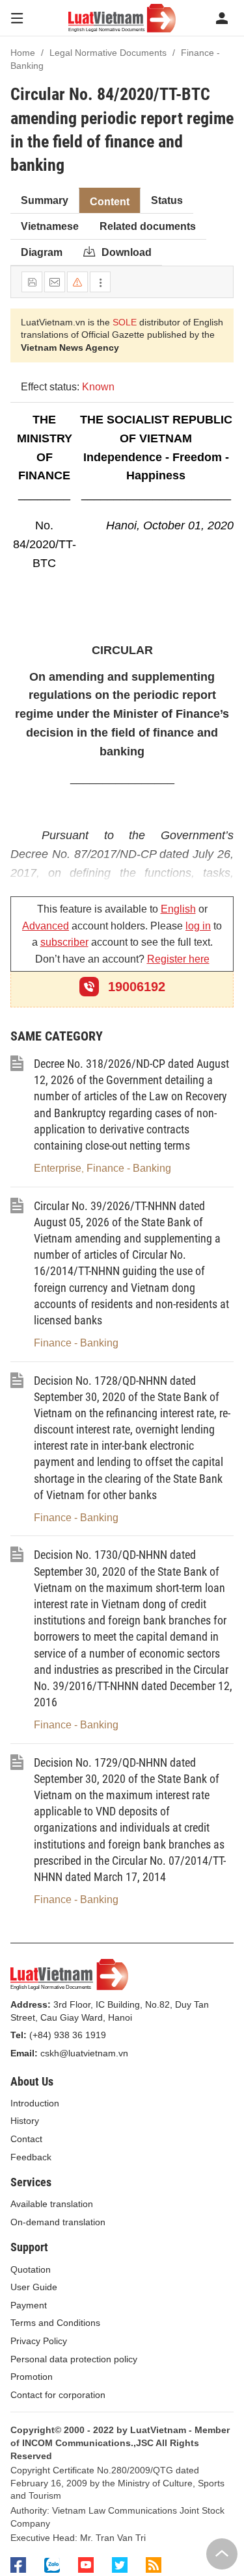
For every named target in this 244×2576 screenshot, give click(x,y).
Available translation (52, 2204)
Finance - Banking (129, 1168)
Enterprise (58, 1168)
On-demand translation (58, 2222)
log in (198, 926)
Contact (26, 2139)
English (178, 909)
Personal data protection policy (74, 2359)
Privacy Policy (39, 2341)
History (25, 2121)
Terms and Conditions (55, 2323)
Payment (29, 2305)
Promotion (32, 2377)
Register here (178, 959)
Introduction (35, 2103)
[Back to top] (222, 2554)
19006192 (135, 987)
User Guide (34, 2287)
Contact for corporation (58, 2395)
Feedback (31, 2157)
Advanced (46, 926)
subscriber (64, 942)
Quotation (31, 2269)
